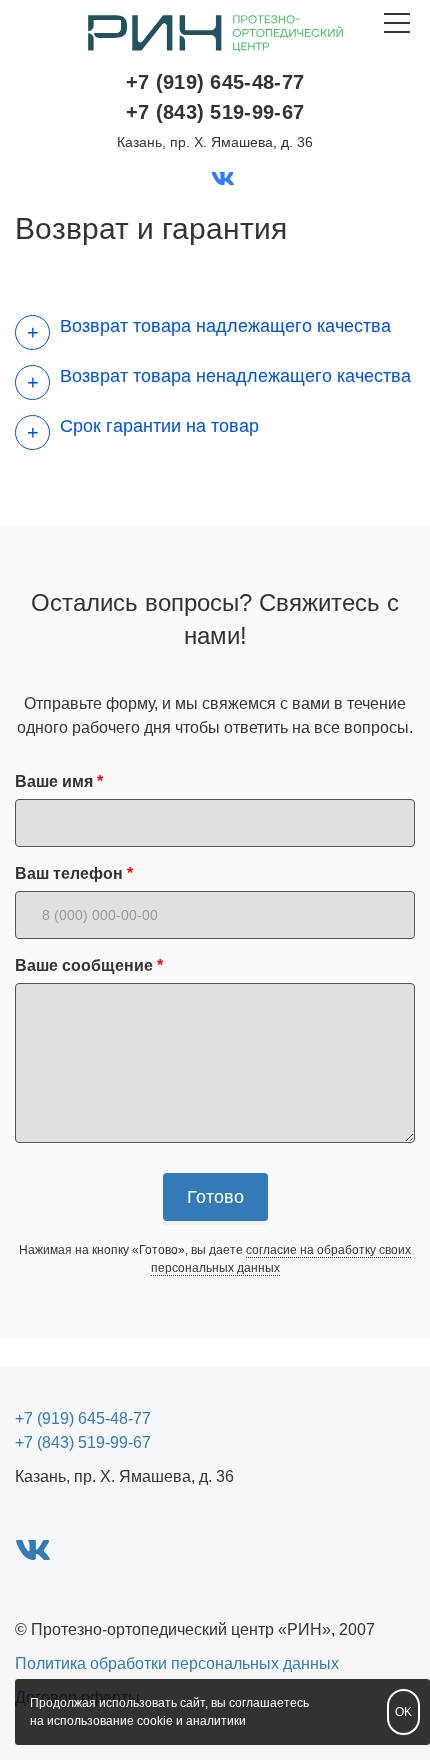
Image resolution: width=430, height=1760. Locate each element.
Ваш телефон (69, 873)
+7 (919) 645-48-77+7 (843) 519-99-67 (215, 97)
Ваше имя (54, 781)
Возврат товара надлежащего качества (225, 326)
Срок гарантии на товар (159, 426)
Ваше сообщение (84, 965)
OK (403, 1712)
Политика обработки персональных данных (177, 1663)
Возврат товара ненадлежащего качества (235, 376)
